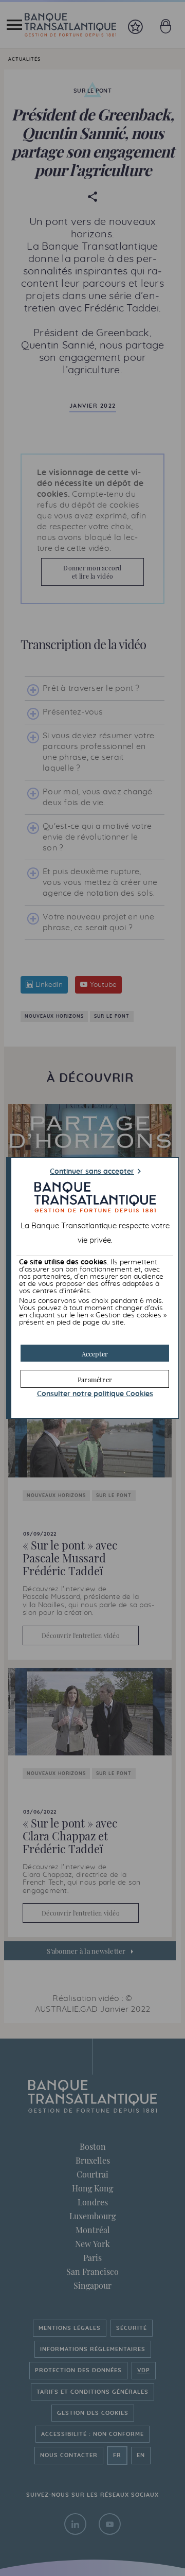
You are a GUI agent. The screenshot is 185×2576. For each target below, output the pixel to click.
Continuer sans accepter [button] (92, 1172)
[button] (95, 1353)
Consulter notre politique (95, 1394)
